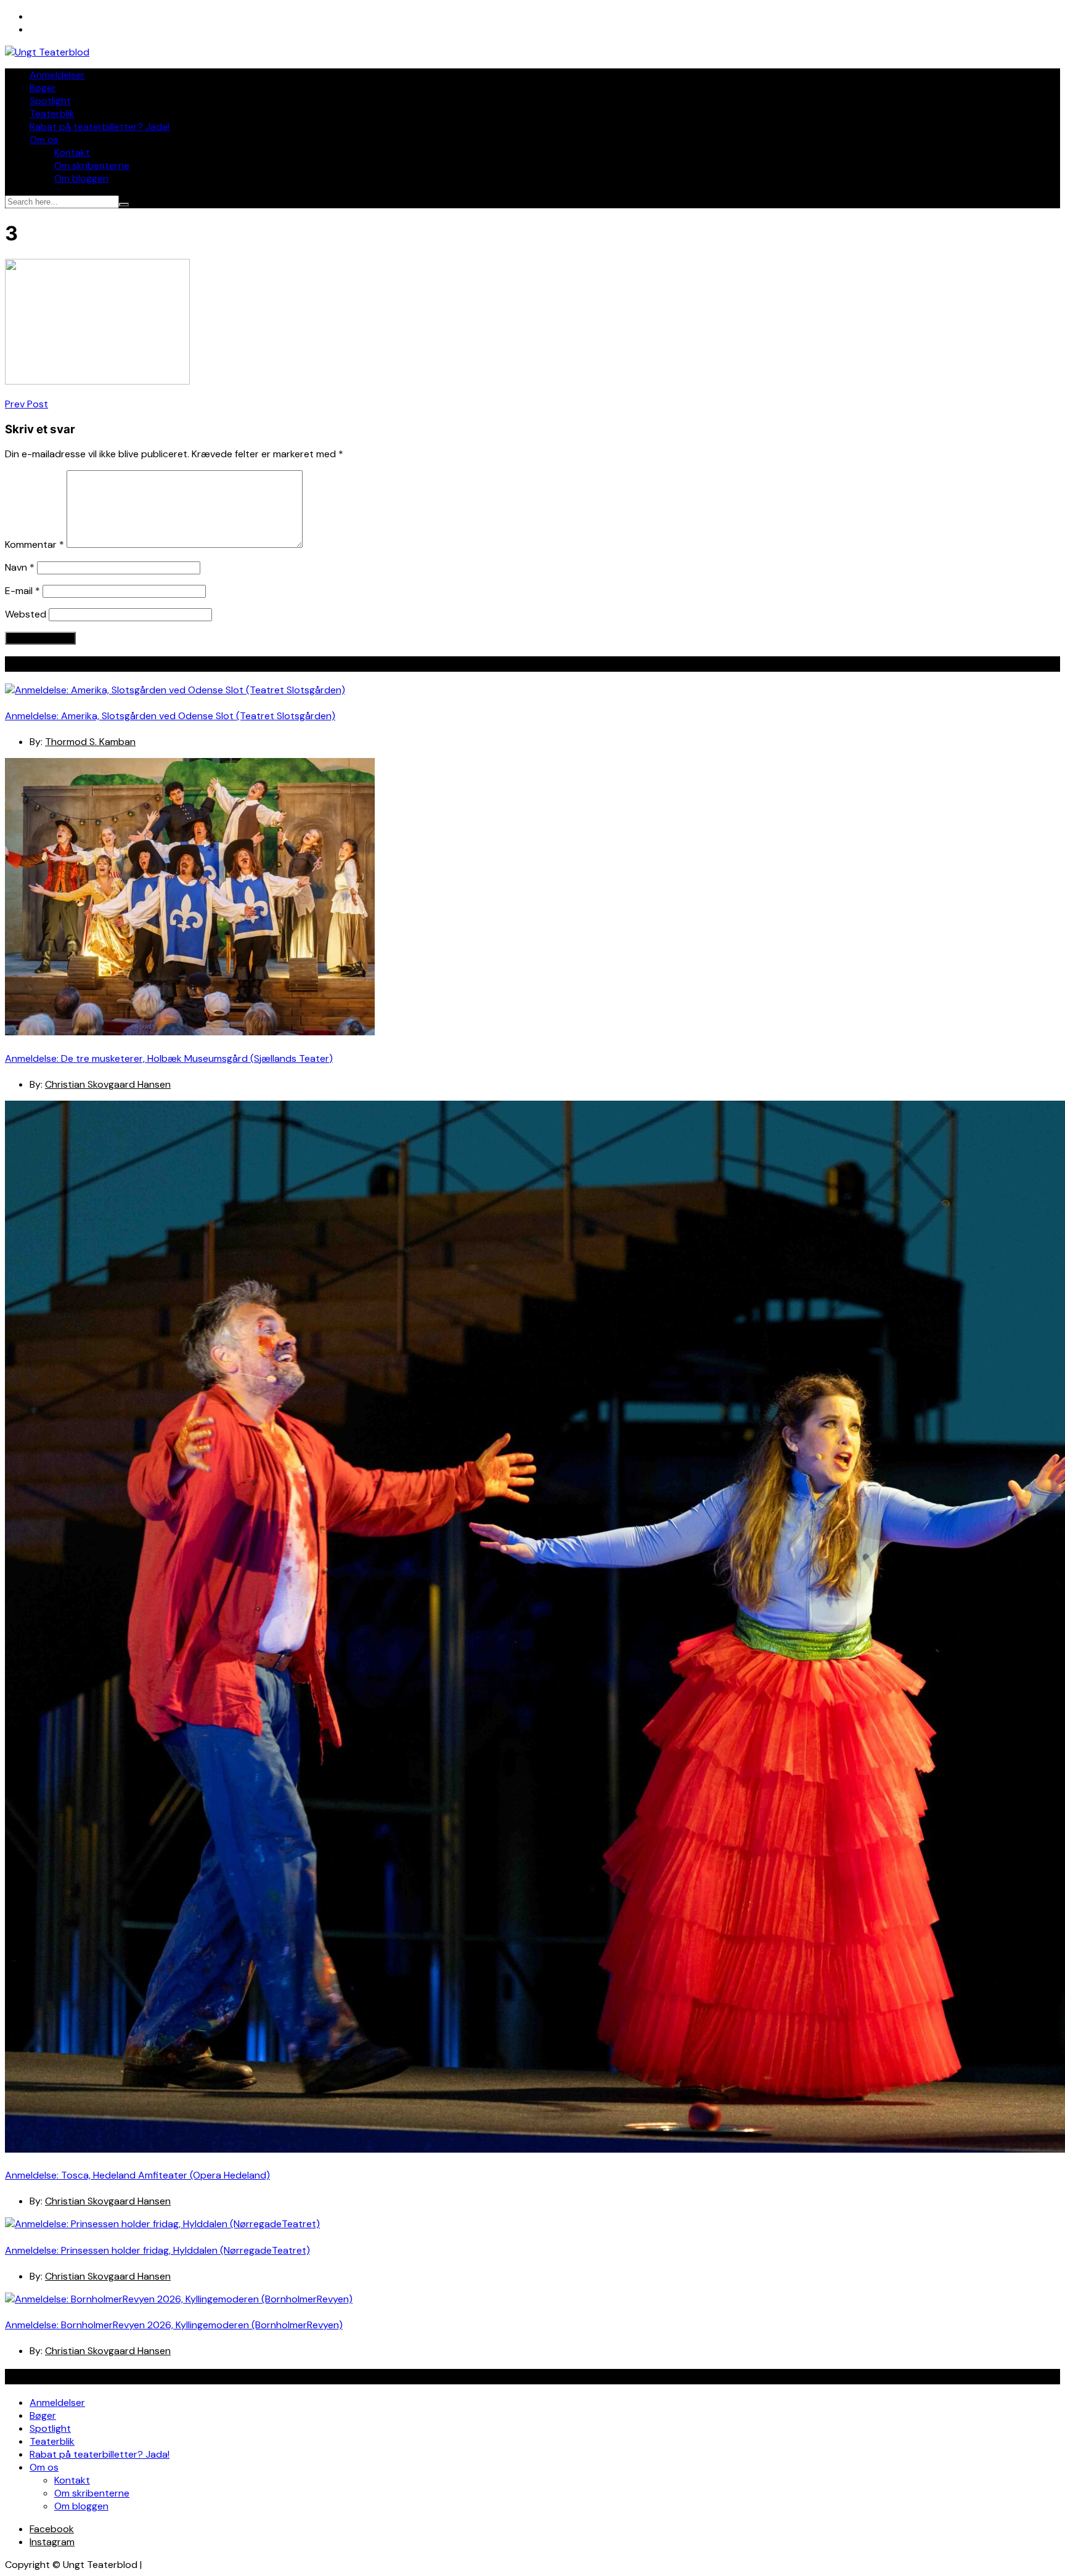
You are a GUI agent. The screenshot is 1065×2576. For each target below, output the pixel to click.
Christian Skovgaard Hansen (108, 1084)
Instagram (52, 2542)
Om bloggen (81, 178)
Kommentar (35, 544)
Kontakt (72, 153)
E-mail (22, 591)
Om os (44, 140)
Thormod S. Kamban (90, 742)
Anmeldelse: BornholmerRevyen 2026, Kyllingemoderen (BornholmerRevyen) (174, 2325)
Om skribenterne (92, 165)
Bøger (43, 88)
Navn (20, 567)
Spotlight (50, 101)
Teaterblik (52, 114)
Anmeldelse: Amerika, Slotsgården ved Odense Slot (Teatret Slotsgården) (170, 716)
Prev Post (27, 404)
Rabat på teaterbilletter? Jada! (100, 127)
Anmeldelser (57, 75)
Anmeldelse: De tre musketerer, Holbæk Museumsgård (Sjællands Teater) (169, 1058)
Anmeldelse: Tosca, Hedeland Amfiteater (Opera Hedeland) (137, 2175)
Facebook (52, 2529)
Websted (26, 614)
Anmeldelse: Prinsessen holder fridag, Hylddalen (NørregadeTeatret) (157, 2250)
